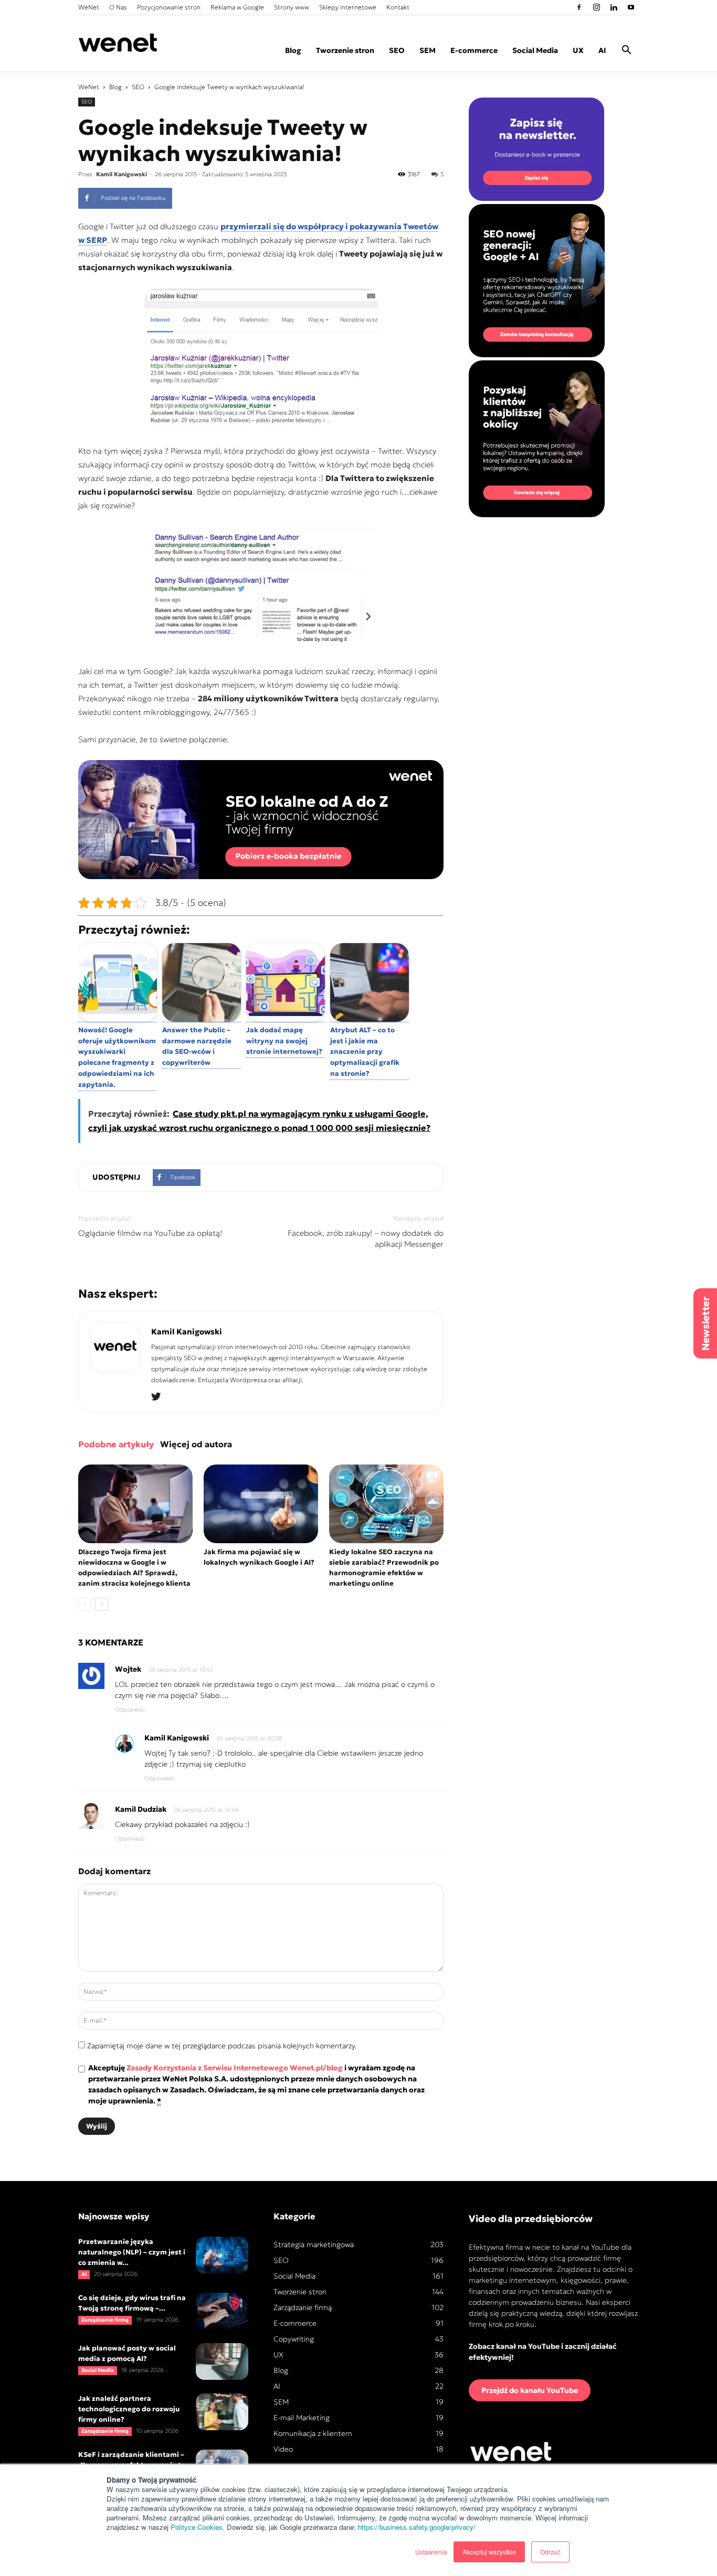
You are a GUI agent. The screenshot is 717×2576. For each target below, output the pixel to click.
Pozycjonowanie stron (169, 7)
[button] (626, 51)
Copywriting (294, 2339)
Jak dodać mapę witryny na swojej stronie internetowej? (284, 1041)
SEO (397, 50)
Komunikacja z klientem (313, 2433)
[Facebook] (579, 7)
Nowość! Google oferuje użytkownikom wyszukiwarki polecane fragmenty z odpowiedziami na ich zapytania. (117, 1057)
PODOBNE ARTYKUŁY (116, 1444)
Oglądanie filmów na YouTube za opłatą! (150, 1233)
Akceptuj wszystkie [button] (489, 2552)
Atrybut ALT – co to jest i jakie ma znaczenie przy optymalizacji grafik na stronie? (365, 1052)
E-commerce (474, 50)
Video (283, 2449)
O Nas (118, 7)
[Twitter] (160, 1397)
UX (578, 50)
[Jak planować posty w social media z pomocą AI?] (222, 2361)
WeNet (89, 7)
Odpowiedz (130, 1709)
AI (602, 50)
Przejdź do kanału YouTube (530, 2390)
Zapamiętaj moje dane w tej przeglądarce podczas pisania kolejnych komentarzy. (222, 2046)
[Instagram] (596, 7)
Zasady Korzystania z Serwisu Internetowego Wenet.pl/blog (235, 2068)
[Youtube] (631, 7)
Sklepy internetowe (348, 7)
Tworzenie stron (345, 50)
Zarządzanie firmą (105, 2320)
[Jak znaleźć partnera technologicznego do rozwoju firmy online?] (222, 2412)
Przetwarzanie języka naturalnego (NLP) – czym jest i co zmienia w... (132, 2252)
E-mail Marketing (302, 2418)
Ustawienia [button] (431, 2552)
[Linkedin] (614, 7)
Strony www (292, 7)
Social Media (535, 50)
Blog (293, 50)
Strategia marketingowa (314, 2244)
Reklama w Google (237, 7)
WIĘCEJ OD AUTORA (196, 1444)
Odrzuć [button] (550, 2552)
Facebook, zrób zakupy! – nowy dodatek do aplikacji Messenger (366, 1238)
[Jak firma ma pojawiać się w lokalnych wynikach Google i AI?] (261, 1504)
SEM (428, 50)
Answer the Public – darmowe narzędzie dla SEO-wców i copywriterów (197, 1046)
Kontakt (398, 7)
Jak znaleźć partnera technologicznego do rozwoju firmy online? (129, 2409)
